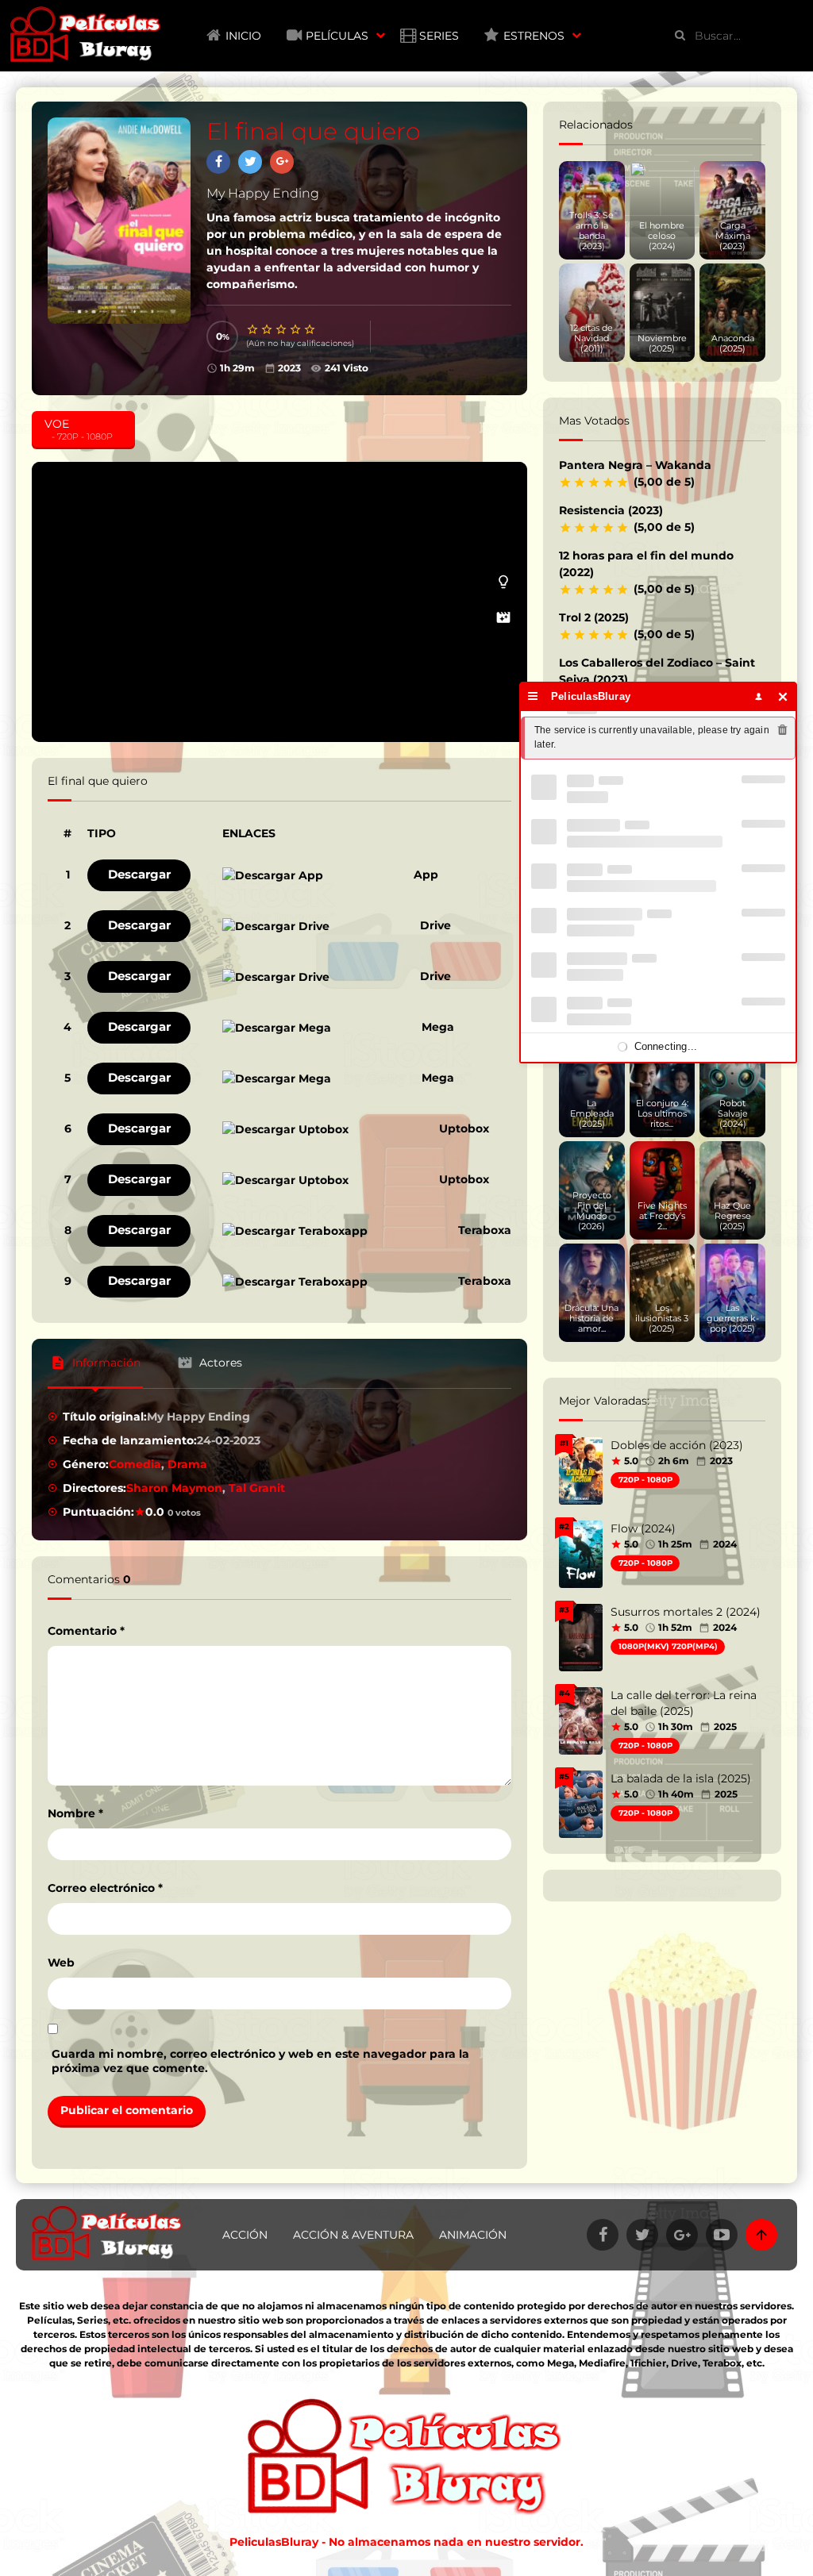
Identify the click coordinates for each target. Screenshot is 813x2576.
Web (61, 1963)
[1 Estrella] (253, 329)
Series (439, 36)
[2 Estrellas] (268, 329)
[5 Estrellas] (310, 329)
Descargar (139, 874)
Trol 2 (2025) (594, 617)
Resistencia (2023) (611, 510)
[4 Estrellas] (296, 329)
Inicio (243, 36)
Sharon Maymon (174, 1488)
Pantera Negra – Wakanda (635, 465)
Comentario (86, 1631)
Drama (187, 1464)
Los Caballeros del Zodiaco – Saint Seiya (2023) (657, 671)
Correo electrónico (105, 1888)
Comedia (135, 1464)
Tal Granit (257, 1488)
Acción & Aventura (353, 2235)
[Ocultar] (783, 696)
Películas (337, 36)
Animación (473, 2235)
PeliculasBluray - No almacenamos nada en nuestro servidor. (406, 2542)
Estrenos (534, 36)
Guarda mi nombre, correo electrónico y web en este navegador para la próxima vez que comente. (260, 2061)
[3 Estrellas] (282, 329)
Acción (245, 2235)
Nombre (75, 1813)
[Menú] (533, 696)
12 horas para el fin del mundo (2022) (646, 564)
